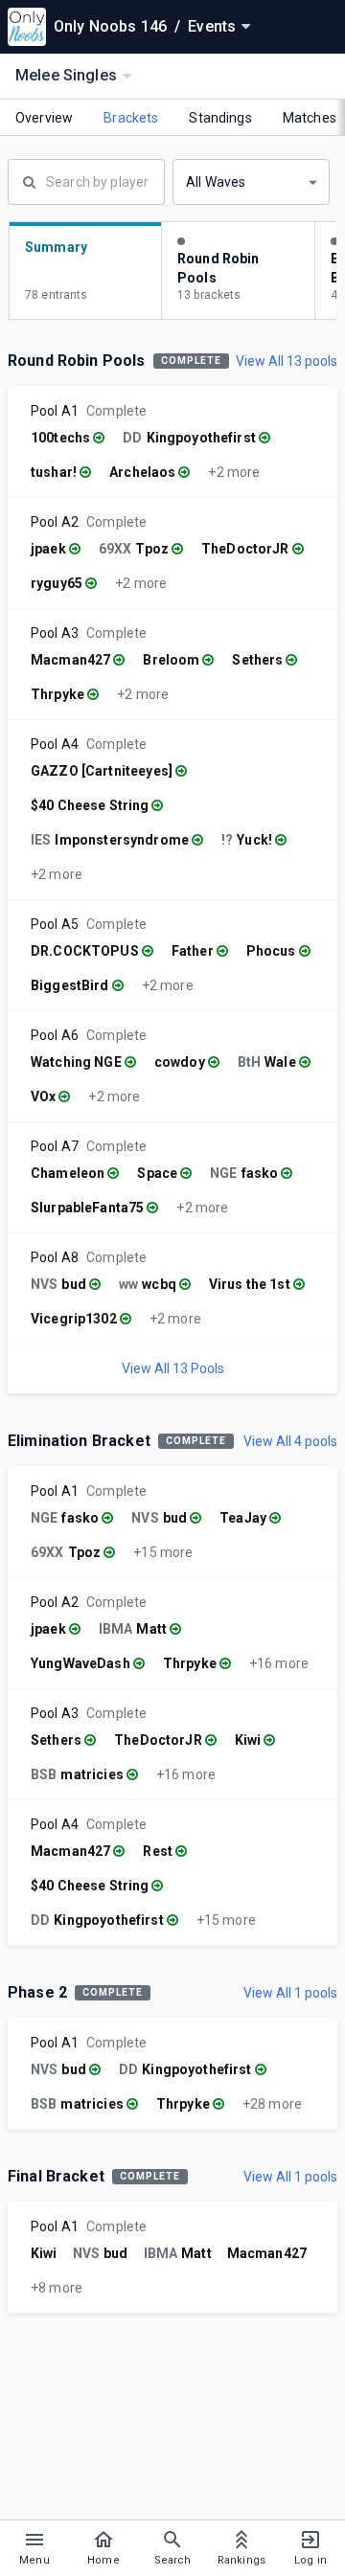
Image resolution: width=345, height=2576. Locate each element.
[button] (251, 182)
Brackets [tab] (131, 118)
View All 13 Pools (173, 1368)
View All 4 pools (290, 1441)
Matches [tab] (310, 118)
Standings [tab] (220, 118)
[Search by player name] (86, 180)
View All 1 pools (290, 1993)
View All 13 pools (287, 361)
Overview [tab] (44, 118)
